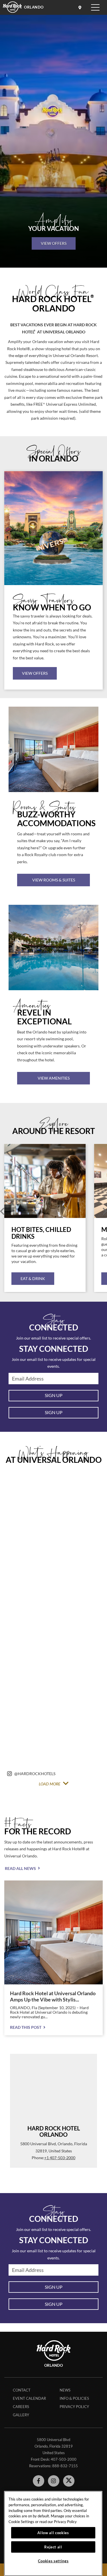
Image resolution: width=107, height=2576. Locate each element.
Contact (22, 2390)
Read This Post (26, 2027)
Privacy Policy (74, 2407)
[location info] (81, 7)
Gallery (21, 2415)
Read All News (20, 1868)
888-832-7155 (65, 2466)
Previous (2, 1211)
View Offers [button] (35, 673)
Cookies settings (53, 2561)
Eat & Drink (33, 1278)
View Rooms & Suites (54, 880)
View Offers (54, 243)
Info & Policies (74, 2398)
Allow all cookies (53, 2533)
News (65, 2390)
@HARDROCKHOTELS (35, 1774)
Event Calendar (29, 2398)
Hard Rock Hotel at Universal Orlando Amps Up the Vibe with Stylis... (53, 1996)
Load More (50, 1784)
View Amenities (54, 1078)
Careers (21, 2407)
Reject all (53, 2547)
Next (105, 1211)
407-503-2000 (64, 2459)
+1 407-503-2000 (60, 2158)
